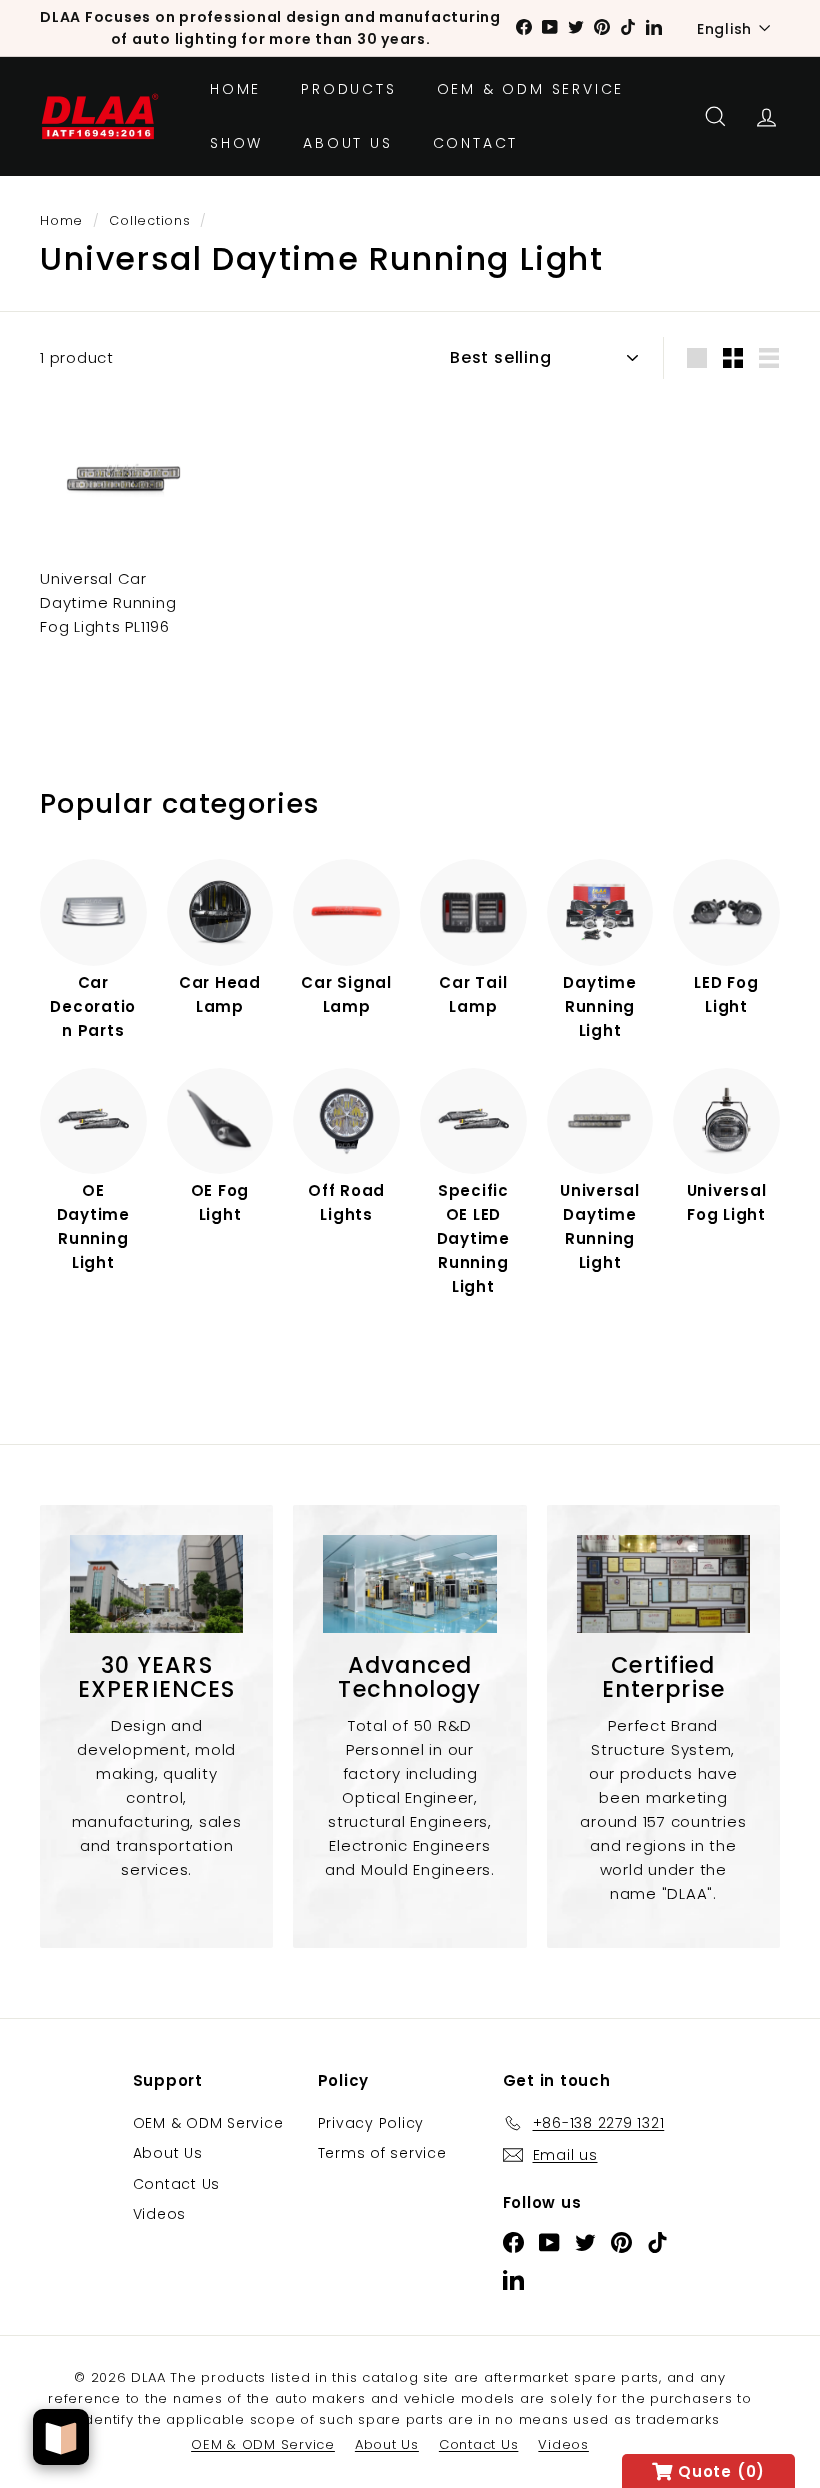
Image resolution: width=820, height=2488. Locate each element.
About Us (347, 143)
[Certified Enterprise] (663, 1583)
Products (348, 89)
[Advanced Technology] (409, 1583)
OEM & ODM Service (531, 89)
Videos (160, 2214)
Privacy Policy (371, 2123)
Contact (476, 143)
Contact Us (177, 2184)
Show (236, 143)
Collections (149, 220)
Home (235, 89)
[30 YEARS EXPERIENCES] (156, 1583)
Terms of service (382, 2153)
